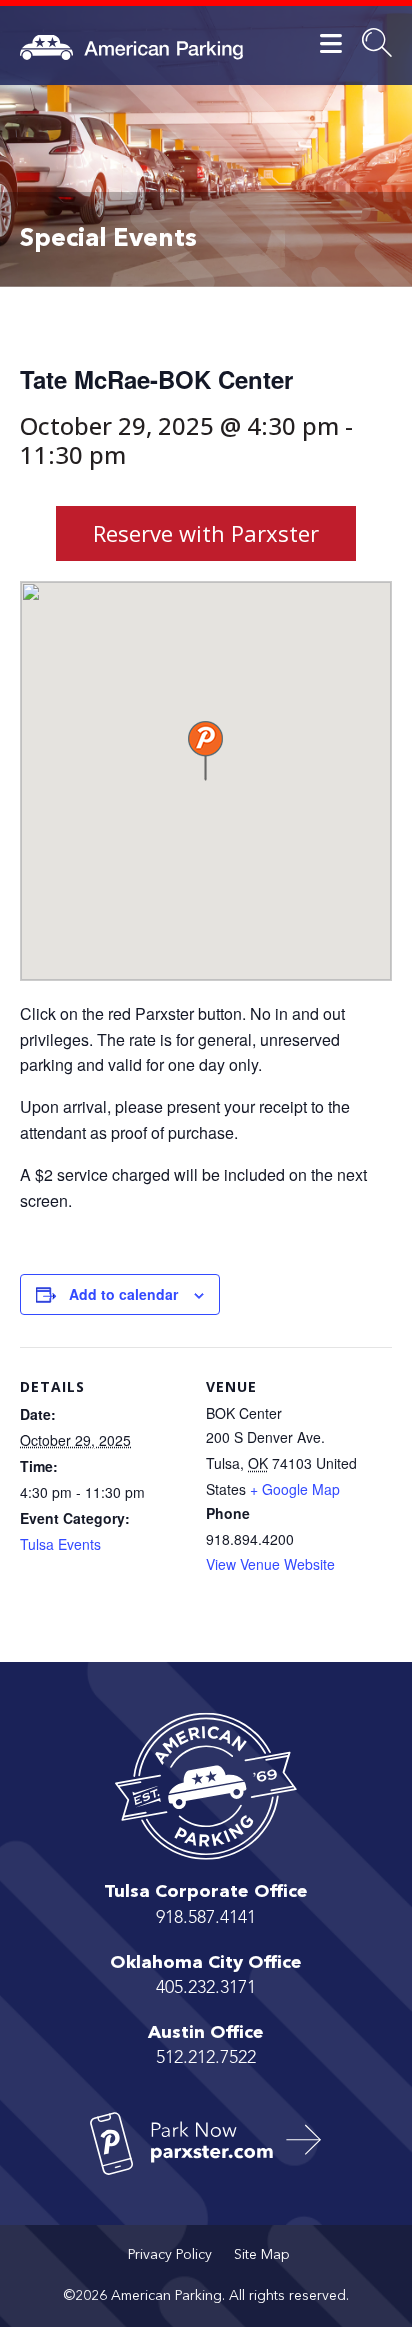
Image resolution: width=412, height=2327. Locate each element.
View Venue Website (270, 1564)
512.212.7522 (206, 2058)
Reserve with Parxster (206, 533)
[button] (205, 751)
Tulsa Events (60, 1544)
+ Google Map (295, 1489)
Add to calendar (123, 1294)
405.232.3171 (206, 1988)
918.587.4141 (206, 1918)
